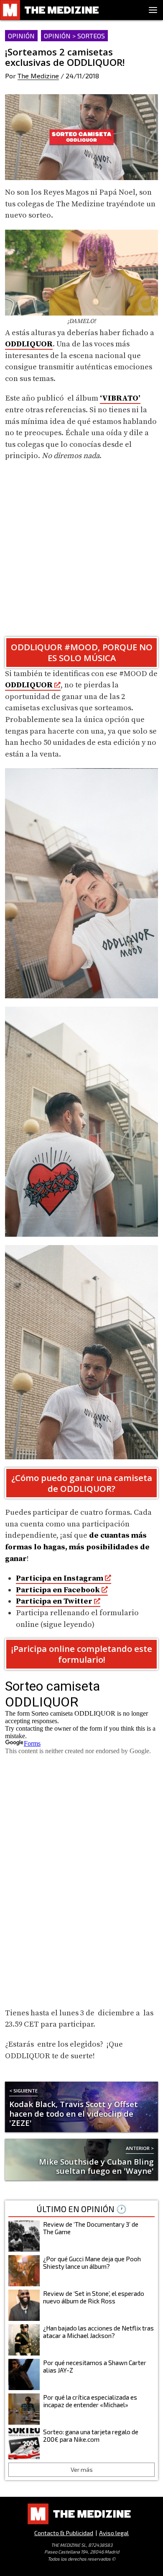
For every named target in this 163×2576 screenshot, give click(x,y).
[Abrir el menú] (153, 10)
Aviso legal (114, 2533)
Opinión (21, 36)
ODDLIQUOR (29, 344)
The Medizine (38, 76)
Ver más (82, 2470)
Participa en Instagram (60, 1578)
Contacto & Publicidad (64, 2533)
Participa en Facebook (58, 1590)
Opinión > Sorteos (74, 36)
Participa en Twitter (54, 1601)
